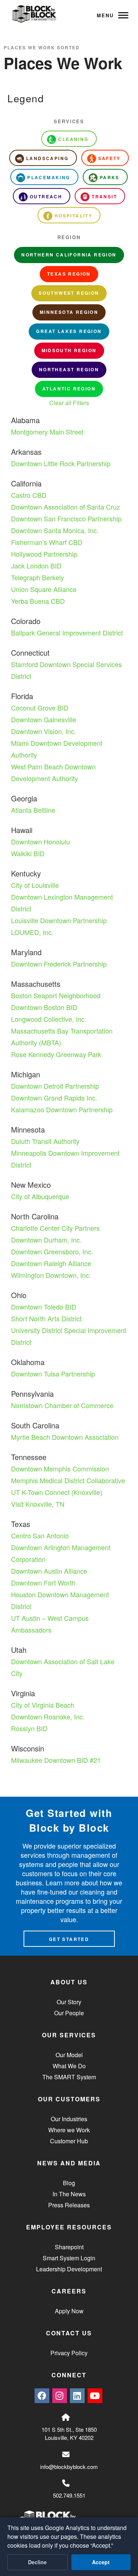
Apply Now (69, 2311)
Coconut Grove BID (40, 708)
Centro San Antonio (40, 1535)
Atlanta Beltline (33, 810)
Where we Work (69, 2130)
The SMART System (69, 2077)
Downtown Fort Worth (43, 1583)
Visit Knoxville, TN (38, 1504)
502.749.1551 (69, 2495)
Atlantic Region (69, 389)
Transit (104, 196)
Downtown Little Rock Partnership (61, 463)
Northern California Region (69, 255)
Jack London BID (36, 566)
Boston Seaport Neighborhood (56, 995)
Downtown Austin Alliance (49, 1571)
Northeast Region (69, 369)
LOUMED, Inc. (32, 932)
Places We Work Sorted (42, 47)
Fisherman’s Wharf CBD (47, 542)
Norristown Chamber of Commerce (62, 1405)
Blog (69, 2183)
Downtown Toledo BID (44, 1307)
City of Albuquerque (40, 1196)
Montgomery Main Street (47, 432)
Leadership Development (69, 2269)
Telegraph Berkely (38, 577)
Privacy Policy (69, 2353)
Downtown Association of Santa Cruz (66, 507)
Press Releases (69, 2205)
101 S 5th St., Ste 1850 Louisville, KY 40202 (69, 2434)
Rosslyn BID (29, 1728)
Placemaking (49, 177)
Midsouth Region (69, 350)
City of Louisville (35, 885)
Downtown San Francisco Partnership (66, 518)
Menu (105, 15)
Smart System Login (69, 2258)
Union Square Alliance (44, 589)
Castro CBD (29, 495)
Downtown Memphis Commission (60, 1468)
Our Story (69, 2002)
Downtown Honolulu (40, 841)
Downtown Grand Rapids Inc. (54, 1098)
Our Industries (69, 2119)
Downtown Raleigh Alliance (51, 1263)
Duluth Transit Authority (45, 1141)
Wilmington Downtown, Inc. (51, 1275)
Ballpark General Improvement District (67, 633)
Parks (110, 177)
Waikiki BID (28, 853)
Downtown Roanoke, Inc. (48, 1716)
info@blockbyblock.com (69, 2467)
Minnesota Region (69, 312)
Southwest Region (69, 293)
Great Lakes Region (69, 331)
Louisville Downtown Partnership (59, 920)
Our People (69, 2013)
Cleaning (73, 139)
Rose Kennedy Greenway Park (56, 1054)
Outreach (46, 196)
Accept (101, 2562)
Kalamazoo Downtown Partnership (62, 1109)
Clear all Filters (69, 403)
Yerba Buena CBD (38, 601)
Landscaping (47, 158)
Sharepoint (69, 2247)
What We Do (69, 2066)
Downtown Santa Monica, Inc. (55, 530)
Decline (37, 2562)
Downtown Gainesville (44, 719)
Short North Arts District (46, 1318)
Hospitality (73, 216)
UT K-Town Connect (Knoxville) (57, 1492)
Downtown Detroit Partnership (55, 1086)
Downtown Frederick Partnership (59, 964)
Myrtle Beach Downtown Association (65, 1437)
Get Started (69, 1939)
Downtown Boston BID (44, 1007)
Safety (109, 158)
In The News (69, 2194)
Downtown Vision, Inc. (44, 731)
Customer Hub (69, 2141)
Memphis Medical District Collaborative (68, 1480)
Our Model (69, 2055)
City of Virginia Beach (43, 1705)
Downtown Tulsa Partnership (53, 1374)
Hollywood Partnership (44, 554)
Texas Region (69, 274)
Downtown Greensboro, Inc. (52, 1251)
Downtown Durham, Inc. (46, 1240)
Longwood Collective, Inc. (49, 1019)
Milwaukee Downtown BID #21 (56, 1760)
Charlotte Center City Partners (55, 1228)
